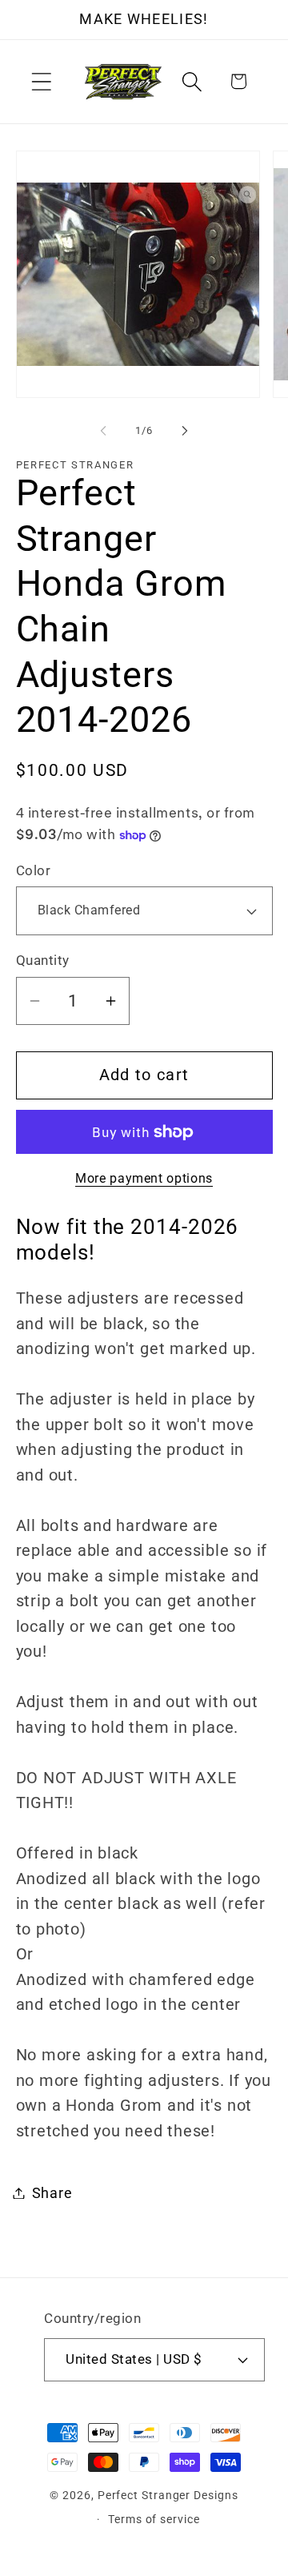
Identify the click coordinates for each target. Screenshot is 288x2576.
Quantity (43, 960)
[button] (41, 81)
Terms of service (154, 2519)
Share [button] (52, 2193)
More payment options (144, 1179)
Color (34, 870)
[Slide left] (103, 431)
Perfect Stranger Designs (168, 2495)
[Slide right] (185, 431)
